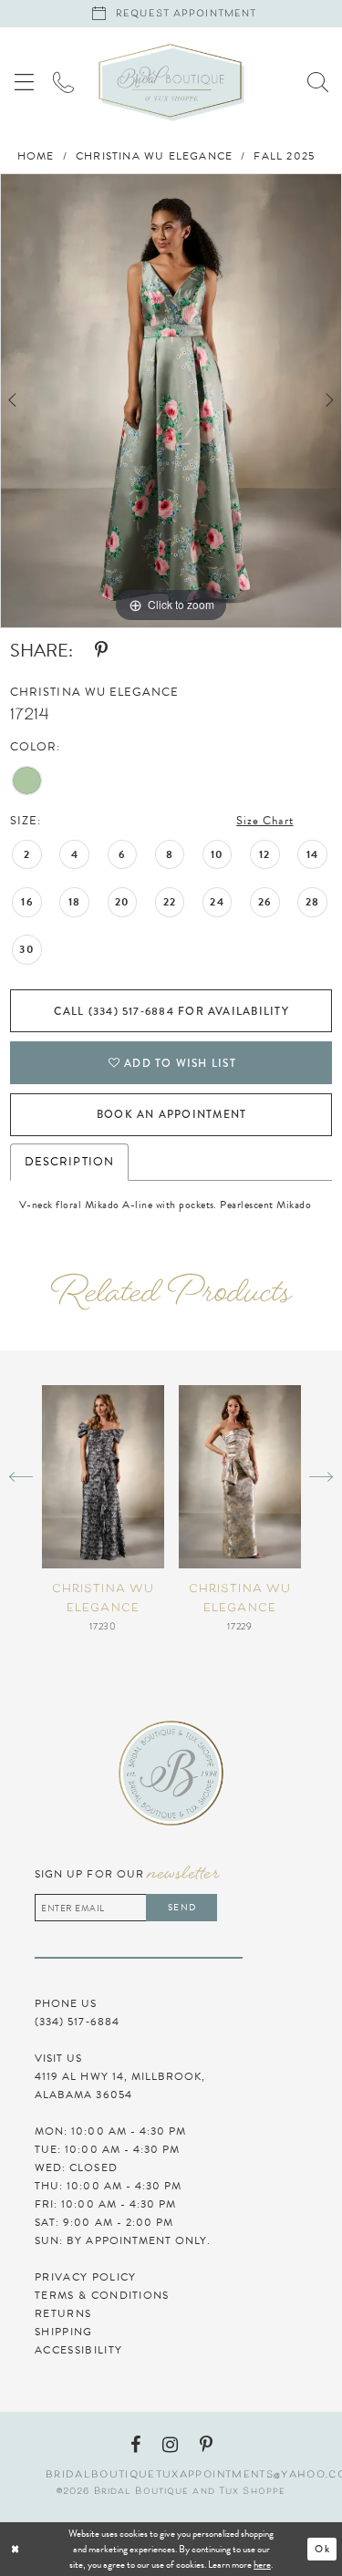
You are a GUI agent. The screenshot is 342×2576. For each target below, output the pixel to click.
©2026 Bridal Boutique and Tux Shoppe (171, 2492)
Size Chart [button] (264, 821)
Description (69, 1162)
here (262, 2565)
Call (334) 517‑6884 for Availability (171, 1011)
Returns (63, 2313)
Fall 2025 (284, 156)
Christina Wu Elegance (154, 156)
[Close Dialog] (71, 2549)
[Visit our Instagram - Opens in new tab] (170, 2445)
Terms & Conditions (102, 2295)
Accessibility (78, 2350)
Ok (322, 2549)
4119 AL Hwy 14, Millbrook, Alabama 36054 (120, 2085)
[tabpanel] (171, 400)
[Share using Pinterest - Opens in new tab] (101, 650)
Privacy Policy (85, 2277)
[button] (24, 82)
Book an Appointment (171, 1114)
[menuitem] (24, 82)
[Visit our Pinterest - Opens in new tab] (206, 2445)
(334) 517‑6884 (77, 2022)
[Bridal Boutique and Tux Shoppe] (171, 83)
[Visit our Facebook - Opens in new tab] (135, 2445)
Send (181, 1907)
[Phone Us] (63, 82)
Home (36, 156)
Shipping (64, 2332)
